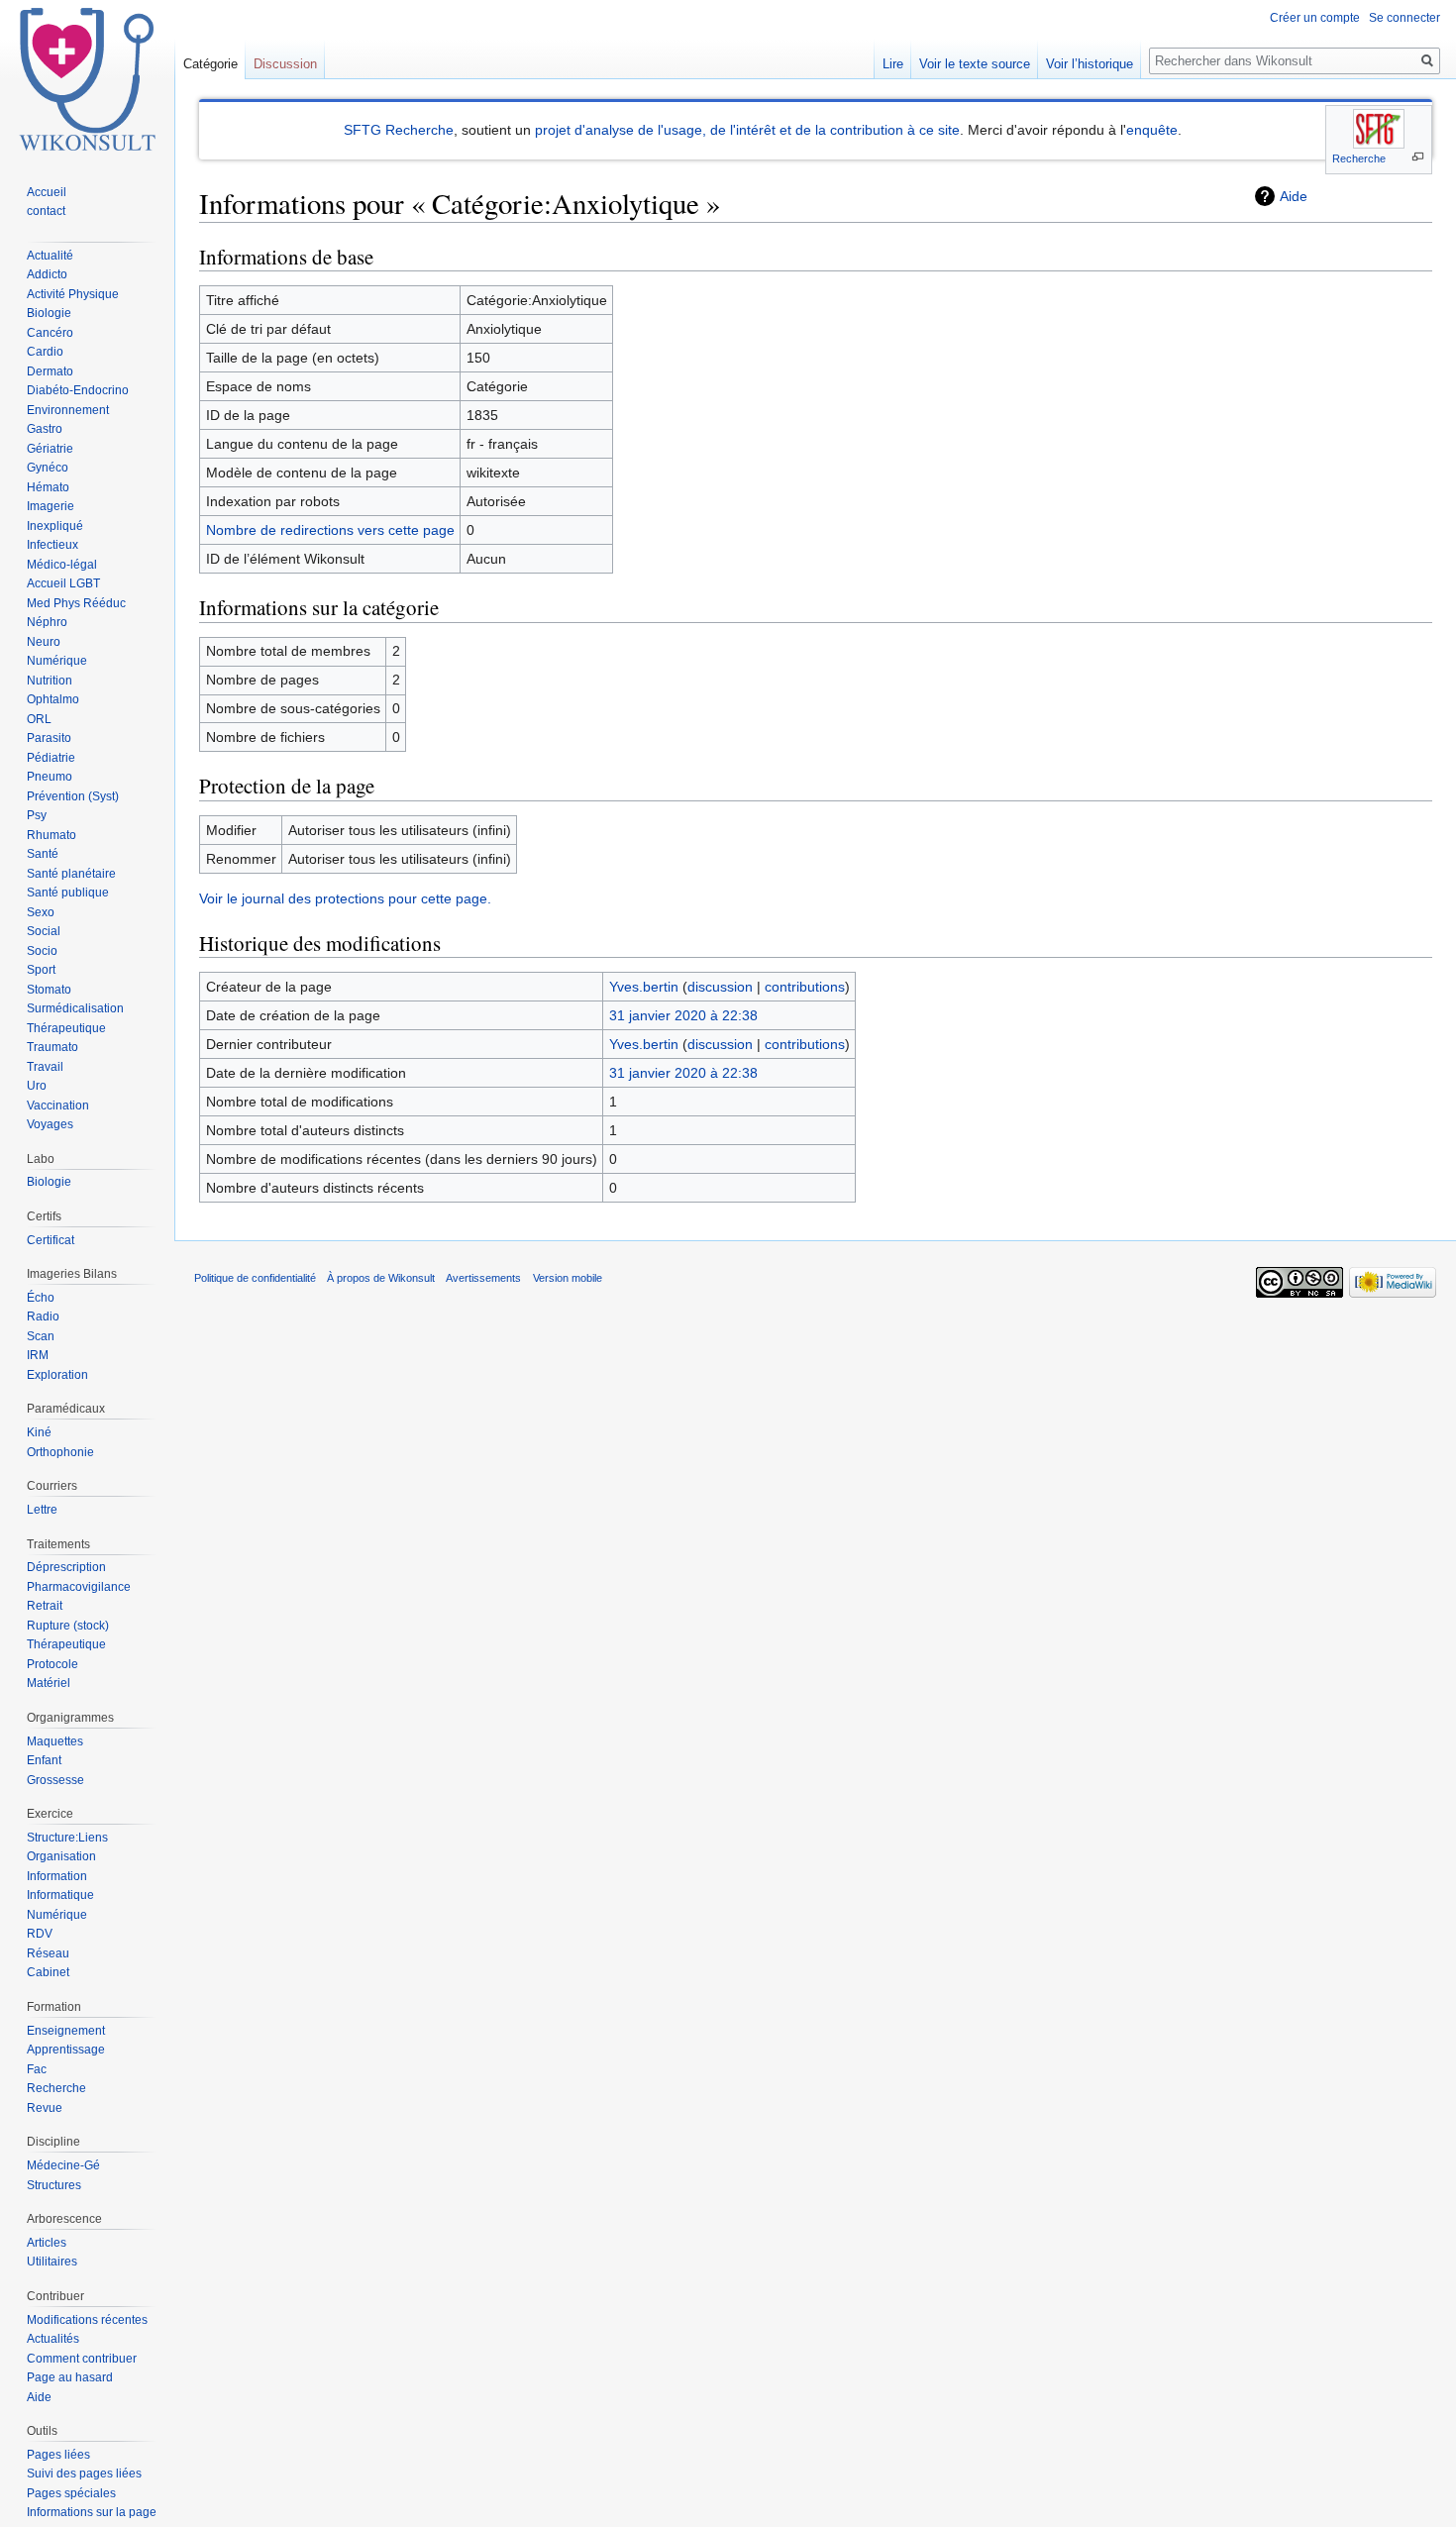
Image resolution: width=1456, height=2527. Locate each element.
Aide (1294, 196)
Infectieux (52, 545)
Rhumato (52, 835)
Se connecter (1404, 18)
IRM (38, 1355)
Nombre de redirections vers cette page (330, 530)
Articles (47, 2243)
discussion (720, 987)
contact (46, 211)
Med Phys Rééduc (76, 603)
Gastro (45, 429)
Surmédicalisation (75, 1008)
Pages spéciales (71, 2493)
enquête (1152, 130)
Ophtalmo (53, 699)
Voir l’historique (1090, 64)
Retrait (45, 1606)
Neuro (44, 642)
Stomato (49, 990)
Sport (41, 970)
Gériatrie (50, 449)
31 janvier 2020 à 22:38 (683, 1015)
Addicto (47, 274)
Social (44, 931)
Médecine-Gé (63, 2165)
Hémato (48, 487)
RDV (40, 1934)
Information (57, 1876)
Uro (37, 1086)
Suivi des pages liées (84, 2474)
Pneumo (50, 777)
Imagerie (51, 506)
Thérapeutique (66, 1028)
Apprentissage (66, 2050)
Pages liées (58, 2455)
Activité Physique (73, 294)
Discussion (285, 64)
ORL (39, 719)
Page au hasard (70, 2377)
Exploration (57, 1375)
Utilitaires (52, 2262)
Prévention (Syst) (73, 796)
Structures (54, 2185)
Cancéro (50, 333)
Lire (893, 64)
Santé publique (68, 893)
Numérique (57, 661)
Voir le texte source (975, 64)
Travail (45, 1067)
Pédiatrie (51, 758)
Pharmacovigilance (79, 1587)
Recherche (1359, 158)
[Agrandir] (1418, 157)
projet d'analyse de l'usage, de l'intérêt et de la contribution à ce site (747, 130)
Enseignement (66, 2031)
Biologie (49, 313)
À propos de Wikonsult (381, 1278)
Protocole (52, 1664)
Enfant (44, 1760)
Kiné (39, 1432)
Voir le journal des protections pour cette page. (345, 898)
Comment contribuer (82, 2359)
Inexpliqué (55, 526)
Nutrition (50, 681)
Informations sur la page (92, 2512)
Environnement (68, 410)
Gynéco (48, 468)
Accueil (47, 192)
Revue (45, 2108)
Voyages (50, 1124)
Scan (41, 1336)
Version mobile (568, 1278)
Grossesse (55, 1780)
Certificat (51, 1240)
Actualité (50, 256)
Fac (37, 2069)
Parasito (49, 738)
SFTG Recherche (399, 130)
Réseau (48, 1953)
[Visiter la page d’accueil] (87, 79)
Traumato (52, 1047)
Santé (43, 854)
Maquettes (55, 1741)
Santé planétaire (71, 874)
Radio (43, 1316)
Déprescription (66, 1567)
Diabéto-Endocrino (78, 390)
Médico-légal (62, 565)
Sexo (41, 912)
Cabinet (48, 1972)
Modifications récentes (87, 2320)
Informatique (60, 1895)
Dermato (50, 371)
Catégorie (210, 64)
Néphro (47, 622)
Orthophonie (60, 1452)
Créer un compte (1315, 18)
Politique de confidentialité (255, 1278)
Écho (41, 1298)
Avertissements (483, 1278)
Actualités (53, 2339)
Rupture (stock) (68, 1626)
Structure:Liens (67, 1838)
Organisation (61, 1856)
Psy (37, 815)
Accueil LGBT (63, 583)
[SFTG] (1379, 129)
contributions (805, 987)
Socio (42, 951)
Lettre (42, 1510)
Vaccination (58, 1106)
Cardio (45, 352)
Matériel (49, 1683)
